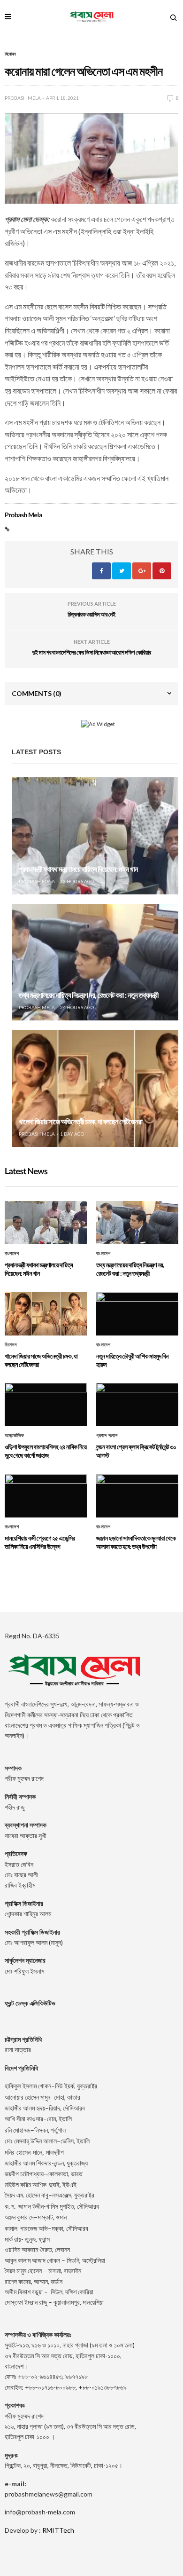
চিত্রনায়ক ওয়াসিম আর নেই (91, 614)
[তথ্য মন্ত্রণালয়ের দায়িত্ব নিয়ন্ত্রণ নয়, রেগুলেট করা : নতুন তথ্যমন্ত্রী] (95, 962)
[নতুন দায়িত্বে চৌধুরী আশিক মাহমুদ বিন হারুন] (137, 1314)
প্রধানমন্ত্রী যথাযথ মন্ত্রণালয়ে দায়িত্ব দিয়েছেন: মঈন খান (78, 869)
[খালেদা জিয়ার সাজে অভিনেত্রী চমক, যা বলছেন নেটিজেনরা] (95, 1088)
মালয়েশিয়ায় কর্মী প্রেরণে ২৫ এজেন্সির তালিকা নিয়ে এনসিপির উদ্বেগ (40, 1542)
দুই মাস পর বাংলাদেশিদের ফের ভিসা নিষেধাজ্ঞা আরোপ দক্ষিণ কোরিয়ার (91, 652)
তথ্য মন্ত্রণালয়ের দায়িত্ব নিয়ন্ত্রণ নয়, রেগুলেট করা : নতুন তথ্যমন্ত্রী (89, 995)
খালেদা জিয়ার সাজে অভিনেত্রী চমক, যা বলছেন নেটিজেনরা (80, 1122)
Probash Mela (23, 98)
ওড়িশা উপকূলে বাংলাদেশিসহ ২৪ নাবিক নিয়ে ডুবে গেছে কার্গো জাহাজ (46, 1451)
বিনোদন (10, 54)
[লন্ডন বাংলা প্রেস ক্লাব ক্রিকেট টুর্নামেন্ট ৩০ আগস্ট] (137, 1405)
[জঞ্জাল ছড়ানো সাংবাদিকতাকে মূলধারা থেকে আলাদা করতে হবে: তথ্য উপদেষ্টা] (137, 1496)
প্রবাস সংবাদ (107, 1436)
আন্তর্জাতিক (14, 1436)
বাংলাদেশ (12, 1254)
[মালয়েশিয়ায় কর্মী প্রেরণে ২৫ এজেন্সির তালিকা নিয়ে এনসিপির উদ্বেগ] (46, 1496)
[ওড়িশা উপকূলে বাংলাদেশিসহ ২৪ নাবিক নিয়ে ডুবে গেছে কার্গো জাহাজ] (46, 1405)
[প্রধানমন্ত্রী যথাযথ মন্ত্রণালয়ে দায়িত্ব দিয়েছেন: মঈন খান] (95, 836)
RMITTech (58, 2530)
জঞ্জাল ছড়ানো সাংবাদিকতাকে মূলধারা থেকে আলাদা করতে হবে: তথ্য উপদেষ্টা (136, 1542)
